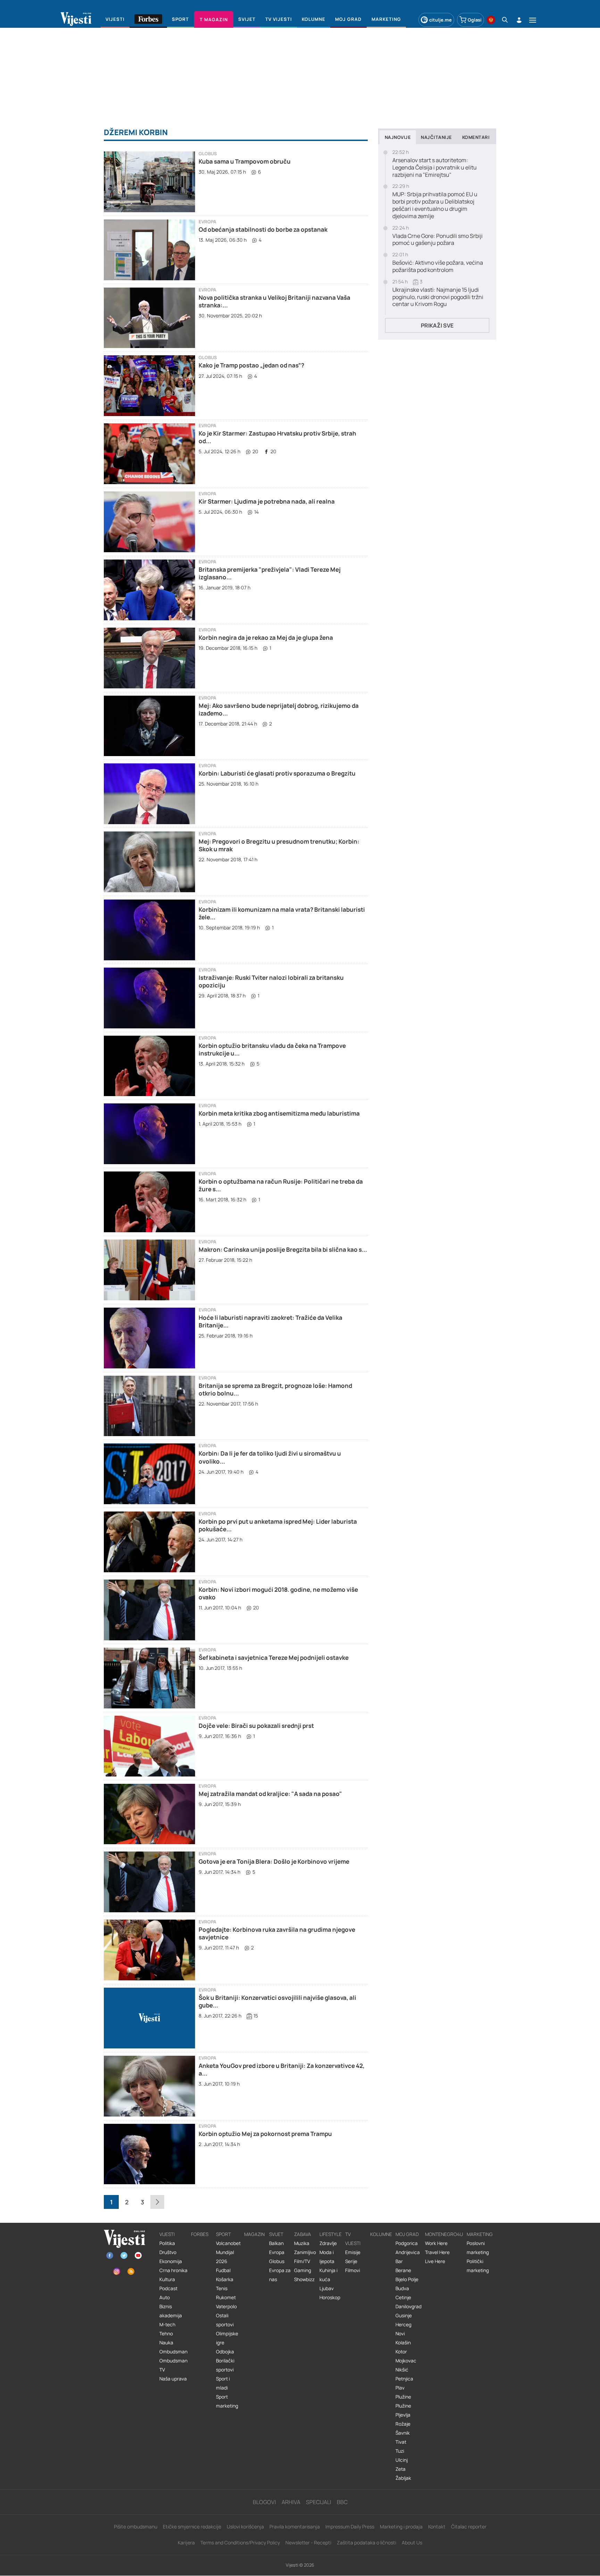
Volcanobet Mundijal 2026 (228, 2252)
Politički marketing (478, 2266)
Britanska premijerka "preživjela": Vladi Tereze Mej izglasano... (270, 573)
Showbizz (304, 2279)
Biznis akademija (171, 2311)
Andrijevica (408, 2252)
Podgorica (407, 2243)
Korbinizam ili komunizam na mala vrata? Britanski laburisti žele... (282, 913)
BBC (342, 2502)
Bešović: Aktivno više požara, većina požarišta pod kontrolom (438, 266)
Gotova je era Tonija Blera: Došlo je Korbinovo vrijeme (274, 1861)
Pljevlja (403, 2415)
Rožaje (403, 2424)
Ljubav (327, 2288)
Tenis (222, 2288)
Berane (403, 2270)
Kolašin (403, 2343)
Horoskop (330, 2297)
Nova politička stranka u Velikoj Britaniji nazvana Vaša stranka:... (274, 301)
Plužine (403, 2397)
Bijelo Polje (407, 2279)
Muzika (302, 2243)
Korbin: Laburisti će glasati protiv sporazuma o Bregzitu (277, 773)
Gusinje (404, 2316)
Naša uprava (173, 2379)
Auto (165, 2297)
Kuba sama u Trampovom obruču (245, 161)
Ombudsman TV (173, 2365)
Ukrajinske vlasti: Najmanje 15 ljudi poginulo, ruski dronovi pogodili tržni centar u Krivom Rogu (438, 297)
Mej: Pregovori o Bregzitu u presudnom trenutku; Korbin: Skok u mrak (279, 845)
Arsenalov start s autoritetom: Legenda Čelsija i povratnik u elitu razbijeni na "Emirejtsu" (435, 167)
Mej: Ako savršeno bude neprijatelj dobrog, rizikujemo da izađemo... (279, 709)
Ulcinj (402, 2460)
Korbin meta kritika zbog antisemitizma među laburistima (279, 1113)
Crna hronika (173, 2270)
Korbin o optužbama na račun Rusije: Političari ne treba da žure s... (281, 1185)
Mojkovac (406, 2361)
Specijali (319, 2502)
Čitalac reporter (469, 2527)
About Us (412, 2542)
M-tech (167, 2325)
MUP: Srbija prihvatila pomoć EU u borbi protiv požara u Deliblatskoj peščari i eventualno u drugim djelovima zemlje (435, 205)
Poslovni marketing (478, 2248)
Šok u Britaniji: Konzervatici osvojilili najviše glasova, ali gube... (277, 2001)
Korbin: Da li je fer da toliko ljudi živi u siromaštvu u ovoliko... (270, 1457)
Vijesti (167, 2234)
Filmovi (353, 2270)
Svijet (276, 2234)
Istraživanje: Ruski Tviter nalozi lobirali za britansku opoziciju (271, 981)
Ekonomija (171, 2261)
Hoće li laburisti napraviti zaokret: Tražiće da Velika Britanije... (270, 1321)
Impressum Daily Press (350, 2527)
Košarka (225, 2279)
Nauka (166, 2343)
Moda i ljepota (327, 2257)
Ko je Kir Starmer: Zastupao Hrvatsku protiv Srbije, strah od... (277, 437)
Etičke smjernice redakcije (192, 2527)
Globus (208, 154)
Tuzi (400, 2451)
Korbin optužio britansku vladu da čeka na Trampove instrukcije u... (272, 1049)
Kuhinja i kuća (328, 2275)
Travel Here (437, 2252)
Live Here (435, 2261)
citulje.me (440, 20)
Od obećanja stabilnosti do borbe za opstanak (263, 229)
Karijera (186, 2542)
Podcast (168, 2288)
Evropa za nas (280, 2275)
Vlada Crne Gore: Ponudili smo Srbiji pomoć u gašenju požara (437, 240)
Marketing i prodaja (401, 2527)
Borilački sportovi (225, 2365)
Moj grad (407, 2234)
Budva (402, 2288)
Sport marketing (227, 2401)
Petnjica (404, 2379)
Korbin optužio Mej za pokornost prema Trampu (265, 2134)
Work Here (436, 2243)
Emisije (353, 2252)
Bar (399, 2261)
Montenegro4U (444, 2234)
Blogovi (264, 2502)
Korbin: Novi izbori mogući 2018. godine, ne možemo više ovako (278, 1593)
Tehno (166, 2334)
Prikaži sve (437, 325)
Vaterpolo (226, 2306)
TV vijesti (353, 2239)
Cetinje (403, 2297)
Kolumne (381, 2234)
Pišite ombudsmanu (136, 2527)
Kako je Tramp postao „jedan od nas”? (251, 365)
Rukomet (226, 2297)
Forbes (200, 2234)
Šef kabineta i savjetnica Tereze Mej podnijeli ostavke (274, 1658)
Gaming (303, 2270)
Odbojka (225, 2352)
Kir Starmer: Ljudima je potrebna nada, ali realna (267, 501)
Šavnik (403, 2433)
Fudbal (223, 2270)
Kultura (167, 2279)
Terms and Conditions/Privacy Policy (240, 2542)
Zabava (303, 2234)
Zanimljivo (305, 2252)
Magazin (254, 2234)
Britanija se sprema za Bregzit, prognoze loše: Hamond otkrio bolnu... (275, 1389)
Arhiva (291, 2502)
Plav (400, 2388)
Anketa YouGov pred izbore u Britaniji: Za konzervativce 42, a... (282, 2069)
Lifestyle (331, 2234)
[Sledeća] (157, 2202)
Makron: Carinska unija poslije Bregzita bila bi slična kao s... (283, 1249)
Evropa (207, 222)
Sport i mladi (223, 2383)
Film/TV (302, 2261)
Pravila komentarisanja (295, 2527)
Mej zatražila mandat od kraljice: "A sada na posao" (270, 1794)
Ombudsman (173, 2352)
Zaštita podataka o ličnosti (366, 2542)
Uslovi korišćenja (245, 2527)
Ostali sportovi (225, 2320)
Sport (223, 2234)
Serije (351, 2261)
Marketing (480, 2234)
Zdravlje (328, 2243)
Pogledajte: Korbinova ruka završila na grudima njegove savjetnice (277, 1933)
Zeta (401, 2469)
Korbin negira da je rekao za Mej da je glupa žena (266, 637)
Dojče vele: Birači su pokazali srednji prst (256, 1726)
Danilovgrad (409, 2306)
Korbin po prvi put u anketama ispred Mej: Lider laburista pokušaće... (278, 1525)
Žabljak (403, 2478)
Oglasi (475, 20)
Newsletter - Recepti (308, 2542)
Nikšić (402, 2370)
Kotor (401, 2352)
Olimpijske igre (227, 2338)
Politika (167, 2243)
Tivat (401, 2442)
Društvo (168, 2252)
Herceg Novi (403, 2329)
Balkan (276, 2243)
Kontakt (437, 2527)
